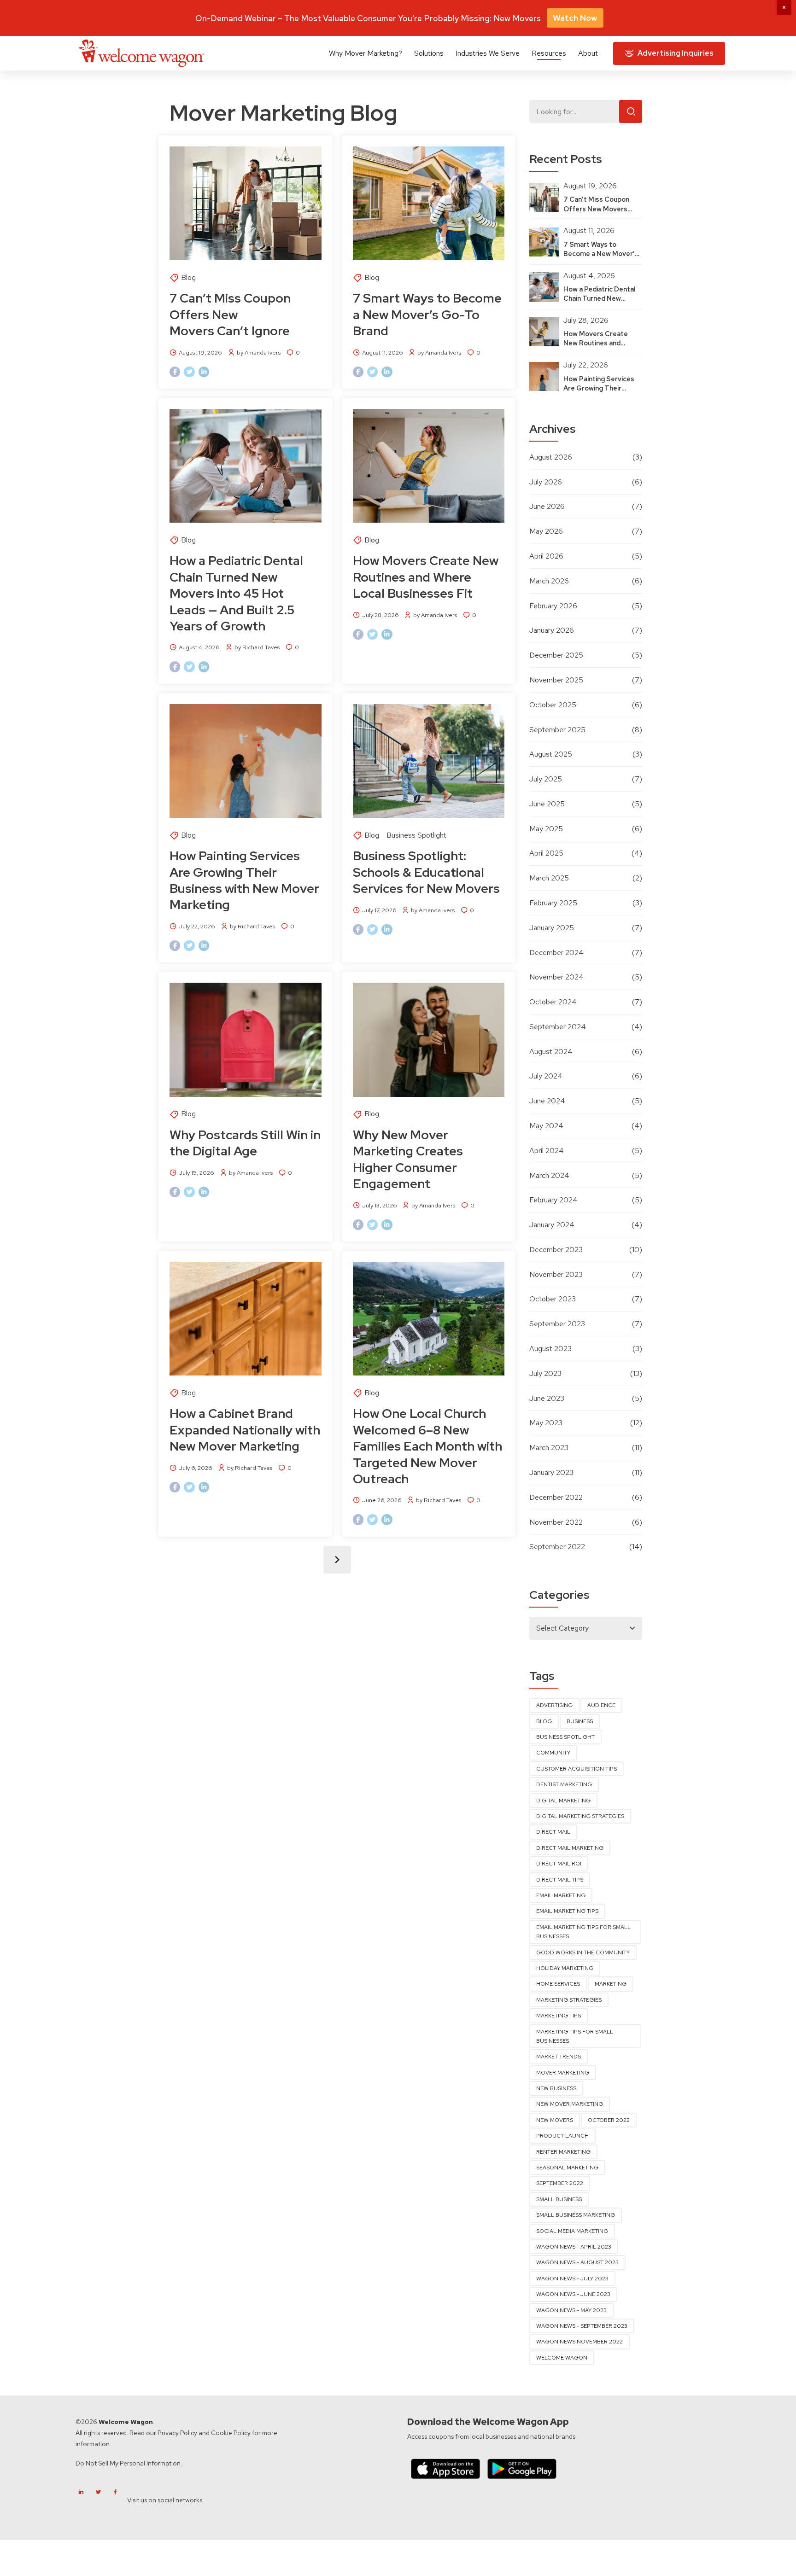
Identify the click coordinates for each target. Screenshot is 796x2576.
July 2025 (546, 779)
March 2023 (549, 1448)
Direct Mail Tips (560, 1880)
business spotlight (565, 1737)
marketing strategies (569, 2000)
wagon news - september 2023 (582, 2326)
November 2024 (556, 977)
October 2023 (553, 1299)
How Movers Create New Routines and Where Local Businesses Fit (426, 577)
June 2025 (547, 804)
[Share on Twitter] (189, 372)
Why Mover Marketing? (366, 53)
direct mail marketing (570, 1848)
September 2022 (557, 1547)
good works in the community (583, 1952)
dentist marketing (564, 1784)
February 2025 (553, 903)
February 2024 (553, 1200)
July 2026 (546, 482)
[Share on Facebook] (175, 372)
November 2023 (556, 1274)
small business (559, 2199)
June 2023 (547, 1398)
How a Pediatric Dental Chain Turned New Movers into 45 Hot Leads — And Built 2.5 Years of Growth (236, 593)
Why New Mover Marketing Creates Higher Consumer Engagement (408, 1159)
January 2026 (552, 630)
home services (558, 1984)
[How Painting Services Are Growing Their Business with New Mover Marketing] (246, 761)
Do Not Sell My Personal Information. (129, 2463)
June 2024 (547, 1101)
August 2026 (551, 457)
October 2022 (609, 2120)
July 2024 (546, 1076)
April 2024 (547, 1151)
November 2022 (556, 1522)
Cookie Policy (231, 2433)
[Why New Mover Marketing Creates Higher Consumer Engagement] (429, 1040)
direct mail (553, 1832)
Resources (549, 53)
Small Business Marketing (576, 2215)
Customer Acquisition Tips (577, 1769)
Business (580, 1721)
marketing (611, 1984)
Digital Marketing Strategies (580, 1816)
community (553, 1753)
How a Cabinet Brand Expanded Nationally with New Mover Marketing (245, 1430)
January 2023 (551, 1472)
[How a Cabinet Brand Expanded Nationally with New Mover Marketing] (246, 1319)
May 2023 (546, 1423)
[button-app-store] (445, 2468)
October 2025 (553, 705)
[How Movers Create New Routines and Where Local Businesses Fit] (429, 466)
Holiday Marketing (565, 1968)
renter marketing (563, 2152)
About (588, 53)
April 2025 (546, 853)
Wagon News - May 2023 (571, 2310)
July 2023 (545, 1373)
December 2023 (556, 1250)
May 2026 (546, 531)
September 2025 (557, 730)
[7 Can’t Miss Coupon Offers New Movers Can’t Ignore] (246, 203)
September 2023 (557, 1324)
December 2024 (556, 953)
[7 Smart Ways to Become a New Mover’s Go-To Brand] (429, 203)
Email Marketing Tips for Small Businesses (583, 1932)
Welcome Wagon (562, 2358)
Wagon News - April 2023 (574, 2247)
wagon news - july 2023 (572, 2279)
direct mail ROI (559, 1864)
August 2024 (551, 1052)
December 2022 (556, 1497)
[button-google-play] (522, 2468)
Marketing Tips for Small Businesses (575, 2036)
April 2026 (546, 556)
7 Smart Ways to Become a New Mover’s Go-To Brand (427, 314)
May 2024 (546, 1126)
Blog (188, 277)
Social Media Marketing (572, 2231)
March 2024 (549, 1175)
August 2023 (550, 1349)
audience (601, 1705)
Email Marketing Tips (567, 1911)
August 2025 (551, 754)
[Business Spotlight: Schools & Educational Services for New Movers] (429, 761)
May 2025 (546, 829)
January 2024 (552, 1225)
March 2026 (549, 581)
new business (556, 2088)
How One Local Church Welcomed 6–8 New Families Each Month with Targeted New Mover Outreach (427, 1446)
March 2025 (549, 878)
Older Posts (337, 1560)
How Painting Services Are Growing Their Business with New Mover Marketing (244, 880)
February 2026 (553, 606)
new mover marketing (570, 2104)
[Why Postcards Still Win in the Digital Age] (246, 1040)
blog (544, 1721)
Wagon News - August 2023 (577, 2262)
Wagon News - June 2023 (573, 2294)
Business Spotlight (416, 835)
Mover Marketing (563, 2073)
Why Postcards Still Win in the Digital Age (245, 1143)
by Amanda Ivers (259, 353)
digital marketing (563, 1801)
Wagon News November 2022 (579, 2342)
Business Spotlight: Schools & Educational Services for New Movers (426, 872)
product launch (562, 2136)
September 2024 (558, 1027)
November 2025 (556, 680)
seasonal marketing (567, 2168)
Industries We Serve (488, 53)
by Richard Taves (257, 647)
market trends (559, 2057)
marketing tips (559, 2016)
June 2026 (547, 506)
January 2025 (552, 928)
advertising (554, 1705)
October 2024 (553, 1002)
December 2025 (556, 655)
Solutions (429, 53)
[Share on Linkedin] (204, 372)
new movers (555, 2120)
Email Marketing (561, 1895)
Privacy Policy (177, 2433)
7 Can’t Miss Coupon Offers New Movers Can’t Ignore (231, 314)
